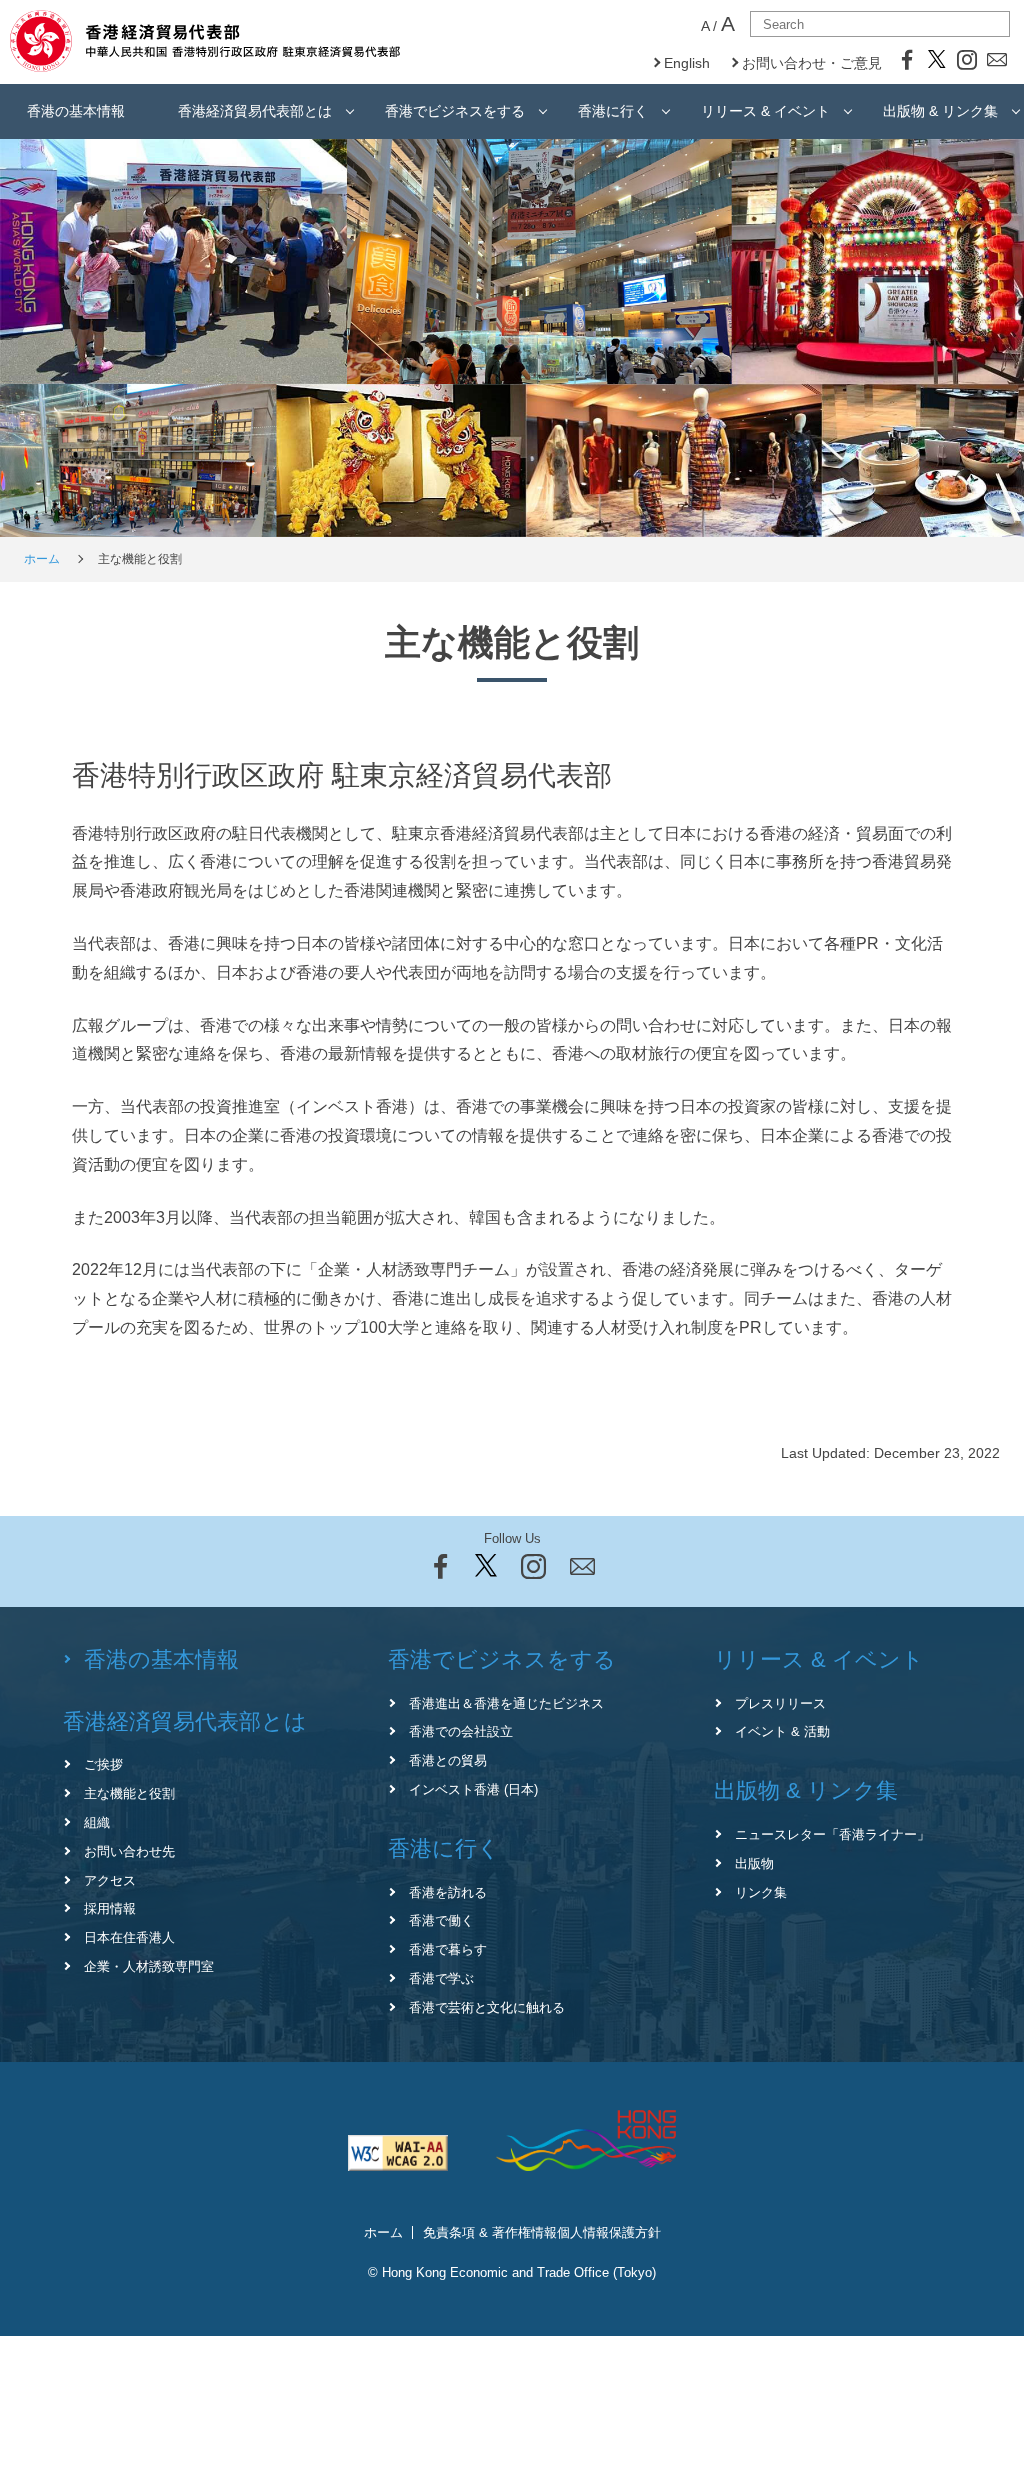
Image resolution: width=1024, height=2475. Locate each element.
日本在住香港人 (129, 1937)
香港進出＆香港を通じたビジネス (506, 1703)
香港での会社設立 (461, 1731)
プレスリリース (780, 1703)
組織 (97, 1822)
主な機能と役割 (129, 1793)
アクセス (110, 1880)
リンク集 (761, 1892)
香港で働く (441, 1920)
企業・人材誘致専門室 (149, 1966)
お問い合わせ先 (129, 1851)
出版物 (754, 1863)
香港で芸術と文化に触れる (487, 2007)
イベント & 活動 (782, 1731)
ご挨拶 (103, 1764)
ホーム (42, 559)
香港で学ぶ (441, 1978)
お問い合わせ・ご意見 (812, 63)
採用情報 (110, 1908)
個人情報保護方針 (609, 2232)
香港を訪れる (448, 1892)
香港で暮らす (448, 1949)
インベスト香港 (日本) (473, 1789)
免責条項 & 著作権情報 (490, 2232)
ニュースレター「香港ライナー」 (832, 1834)
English (687, 63)
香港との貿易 (448, 1760)
